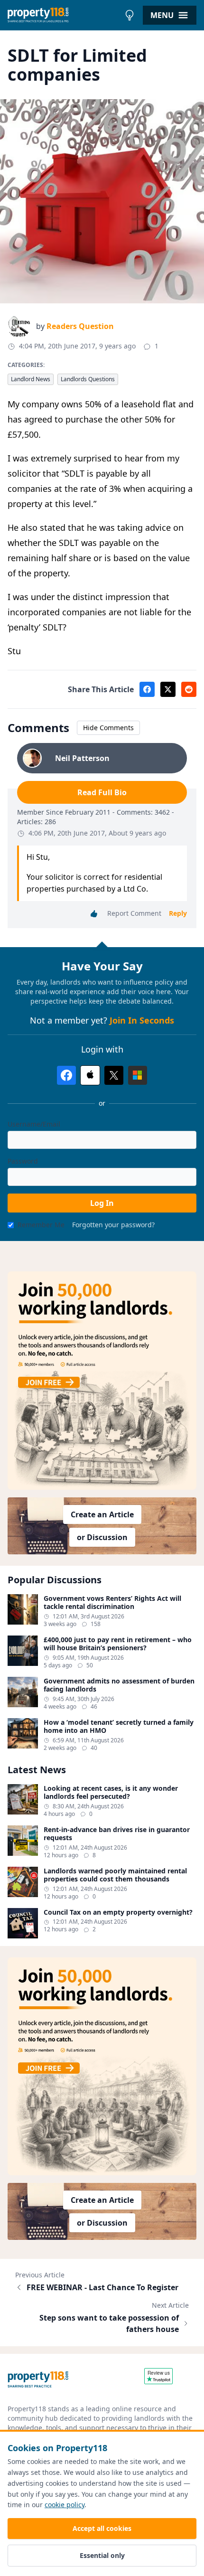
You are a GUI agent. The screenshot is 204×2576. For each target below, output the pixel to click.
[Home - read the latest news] (64, 15)
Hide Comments (108, 728)
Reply (178, 913)
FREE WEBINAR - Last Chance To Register (102, 2287)
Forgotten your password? (113, 1225)
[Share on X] (168, 689)
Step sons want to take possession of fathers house (109, 2323)
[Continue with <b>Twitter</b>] (114, 1075)
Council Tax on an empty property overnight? (118, 1912)
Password (23, 1161)
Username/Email (34, 1124)
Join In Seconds (142, 1020)
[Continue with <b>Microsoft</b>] (138, 1075)
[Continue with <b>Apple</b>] (90, 1075)
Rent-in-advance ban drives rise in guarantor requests (117, 1834)
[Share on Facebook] (147, 689)
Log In (102, 1203)
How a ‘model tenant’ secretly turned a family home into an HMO (119, 1726)
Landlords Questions (88, 379)
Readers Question (80, 326)
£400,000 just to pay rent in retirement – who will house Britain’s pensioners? (118, 1644)
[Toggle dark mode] (130, 15)
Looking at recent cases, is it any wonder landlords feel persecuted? (111, 1792)
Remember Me (41, 1225)
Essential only (102, 2555)
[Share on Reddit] (189, 689)
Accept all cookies (102, 2528)
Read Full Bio (102, 792)
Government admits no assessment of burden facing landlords (119, 1685)
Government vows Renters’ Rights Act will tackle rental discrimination (112, 1603)
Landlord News (31, 379)
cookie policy (65, 2505)
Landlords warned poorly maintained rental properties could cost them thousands (115, 1875)
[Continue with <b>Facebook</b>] (66, 1075)
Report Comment (134, 913)
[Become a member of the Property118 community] (102, 1380)
